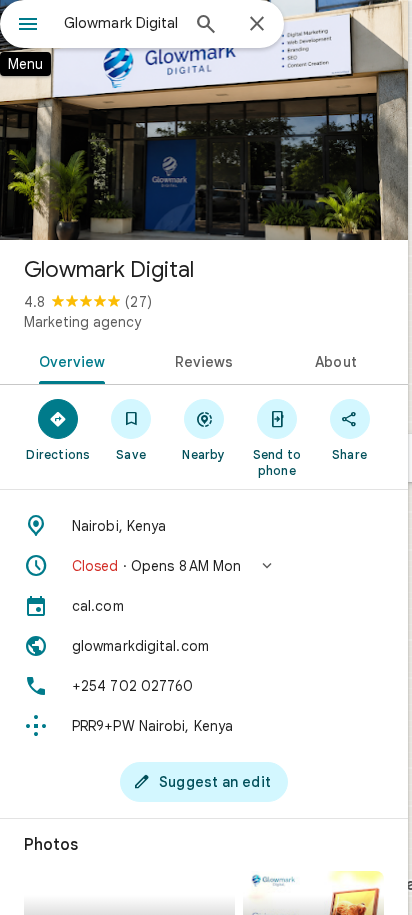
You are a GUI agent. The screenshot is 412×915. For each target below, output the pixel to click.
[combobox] (121, 23)
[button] (204, 566)
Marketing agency (82, 322)
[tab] (68, 360)
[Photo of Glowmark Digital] (204, 120)
